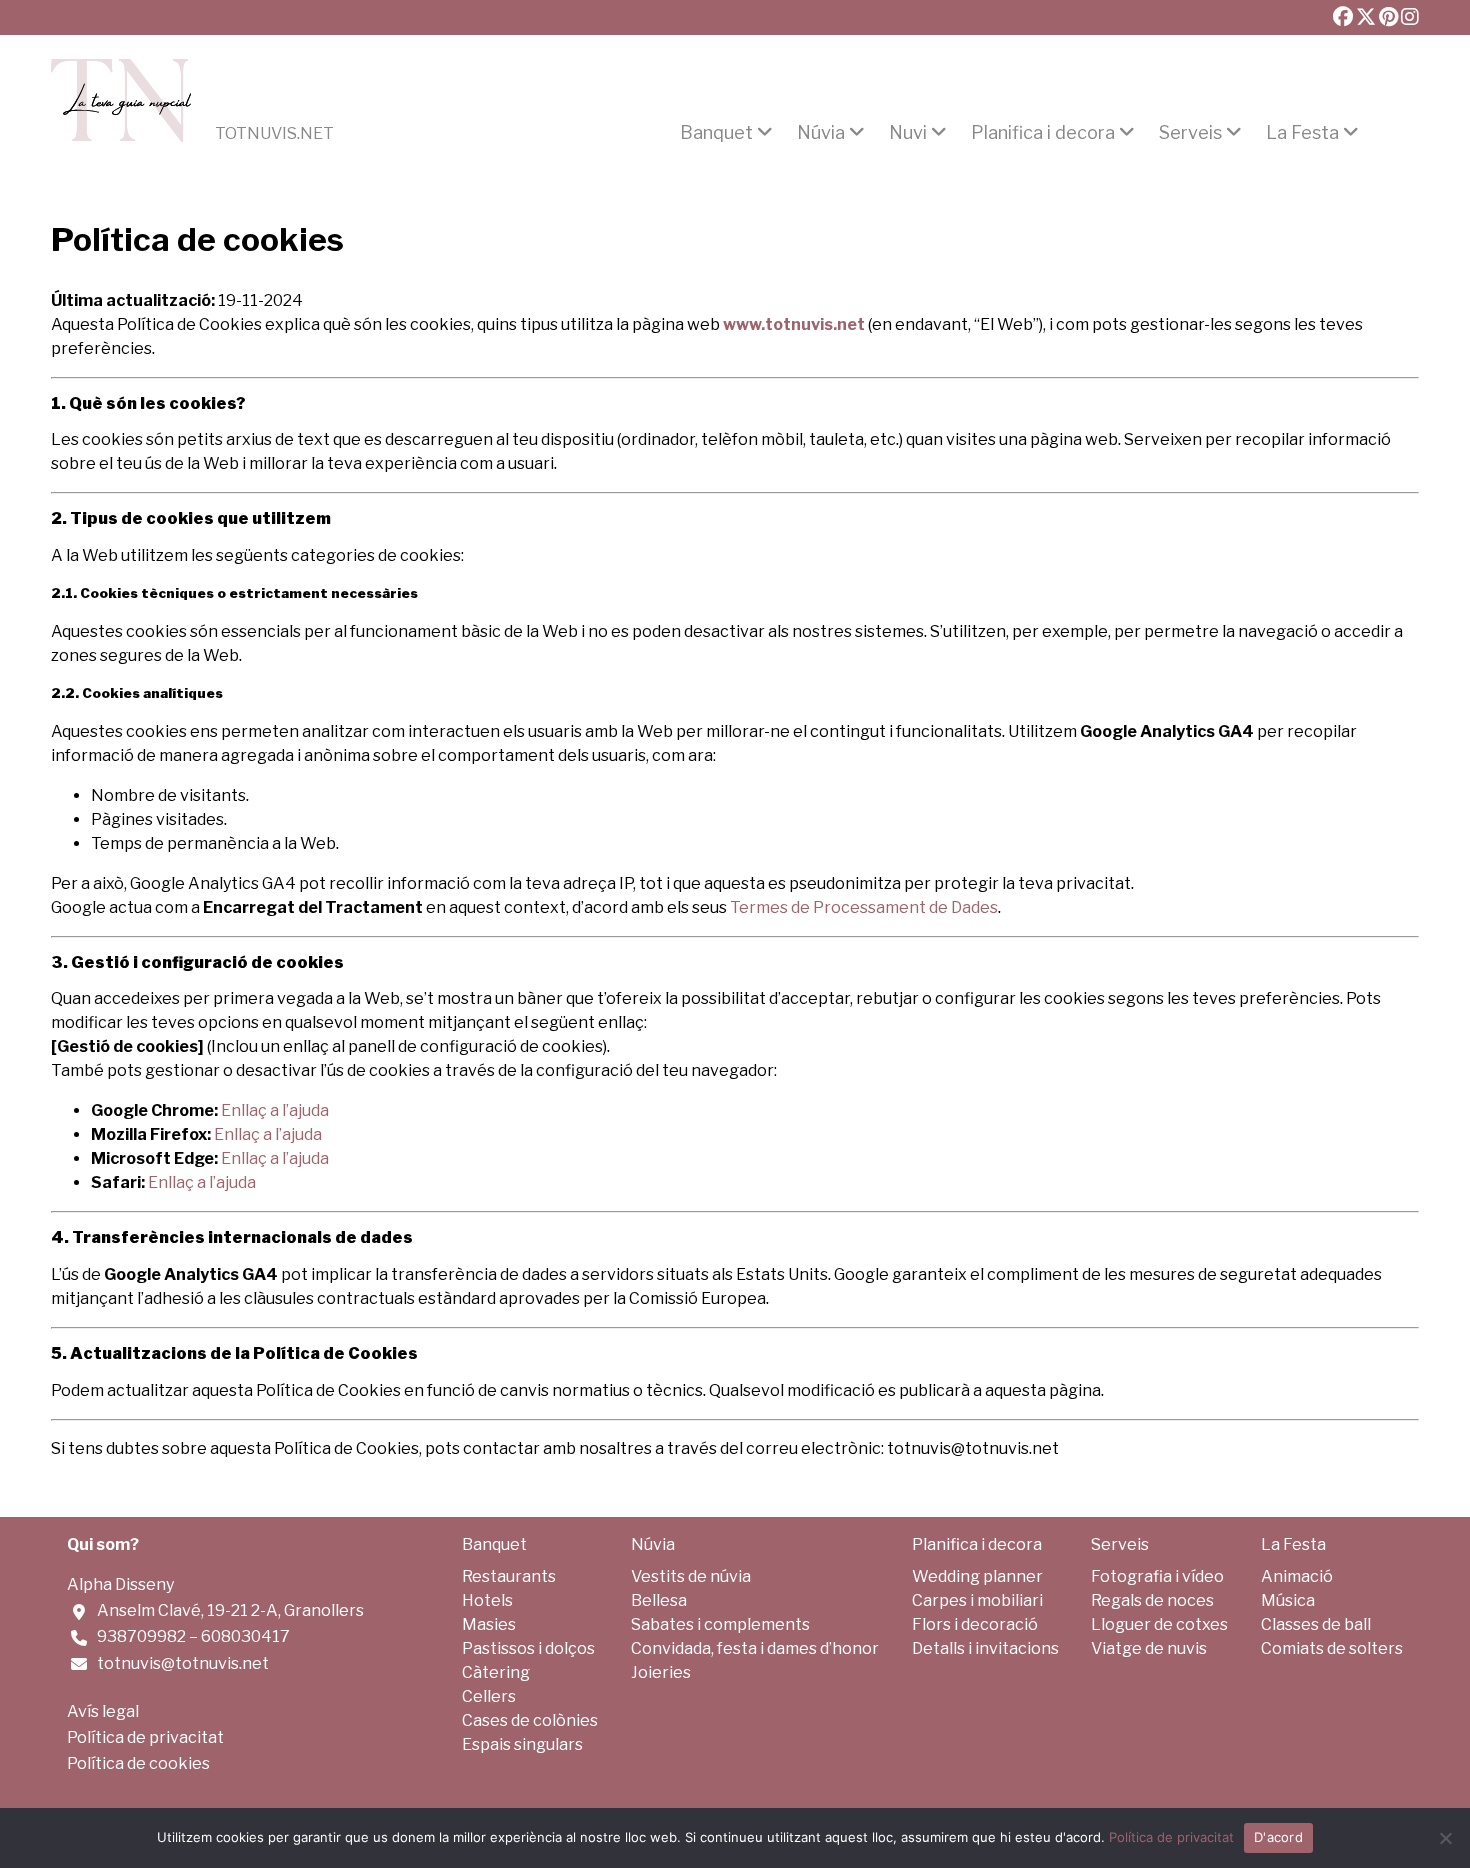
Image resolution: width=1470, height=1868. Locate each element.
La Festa (1302, 133)
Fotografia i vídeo (1157, 1576)
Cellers (489, 1696)
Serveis (1190, 133)
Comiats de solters (1332, 1648)
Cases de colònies (530, 1720)
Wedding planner (977, 1576)
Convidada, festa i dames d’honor (755, 1648)
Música (1288, 1600)
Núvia (821, 133)
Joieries (661, 1672)
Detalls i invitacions (985, 1648)
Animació (1297, 1576)
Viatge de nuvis (1149, 1648)
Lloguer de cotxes (1159, 1624)
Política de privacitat (145, 1737)
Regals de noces (1152, 1600)
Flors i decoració (975, 1624)
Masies (489, 1624)
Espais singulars (522, 1744)
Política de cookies (138, 1763)
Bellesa (659, 1600)
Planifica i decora (1043, 133)
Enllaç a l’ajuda (268, 1134)
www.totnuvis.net (794, 324)
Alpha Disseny (120, 1584)
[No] (1445, 1838)
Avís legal (103, 1711)
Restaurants (509, 1576)
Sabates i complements (720, 1624)
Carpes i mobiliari (977, 1600)
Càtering (496, 1672)
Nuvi (908, 133)
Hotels (487, 1600)
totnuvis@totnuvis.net (183, 1663)
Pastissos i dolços (528, 1648)
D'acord (1278, 1837)
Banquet (716, 133)
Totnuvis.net (274, 134)
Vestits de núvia (691, 1576)
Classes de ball (1316, 1624)
